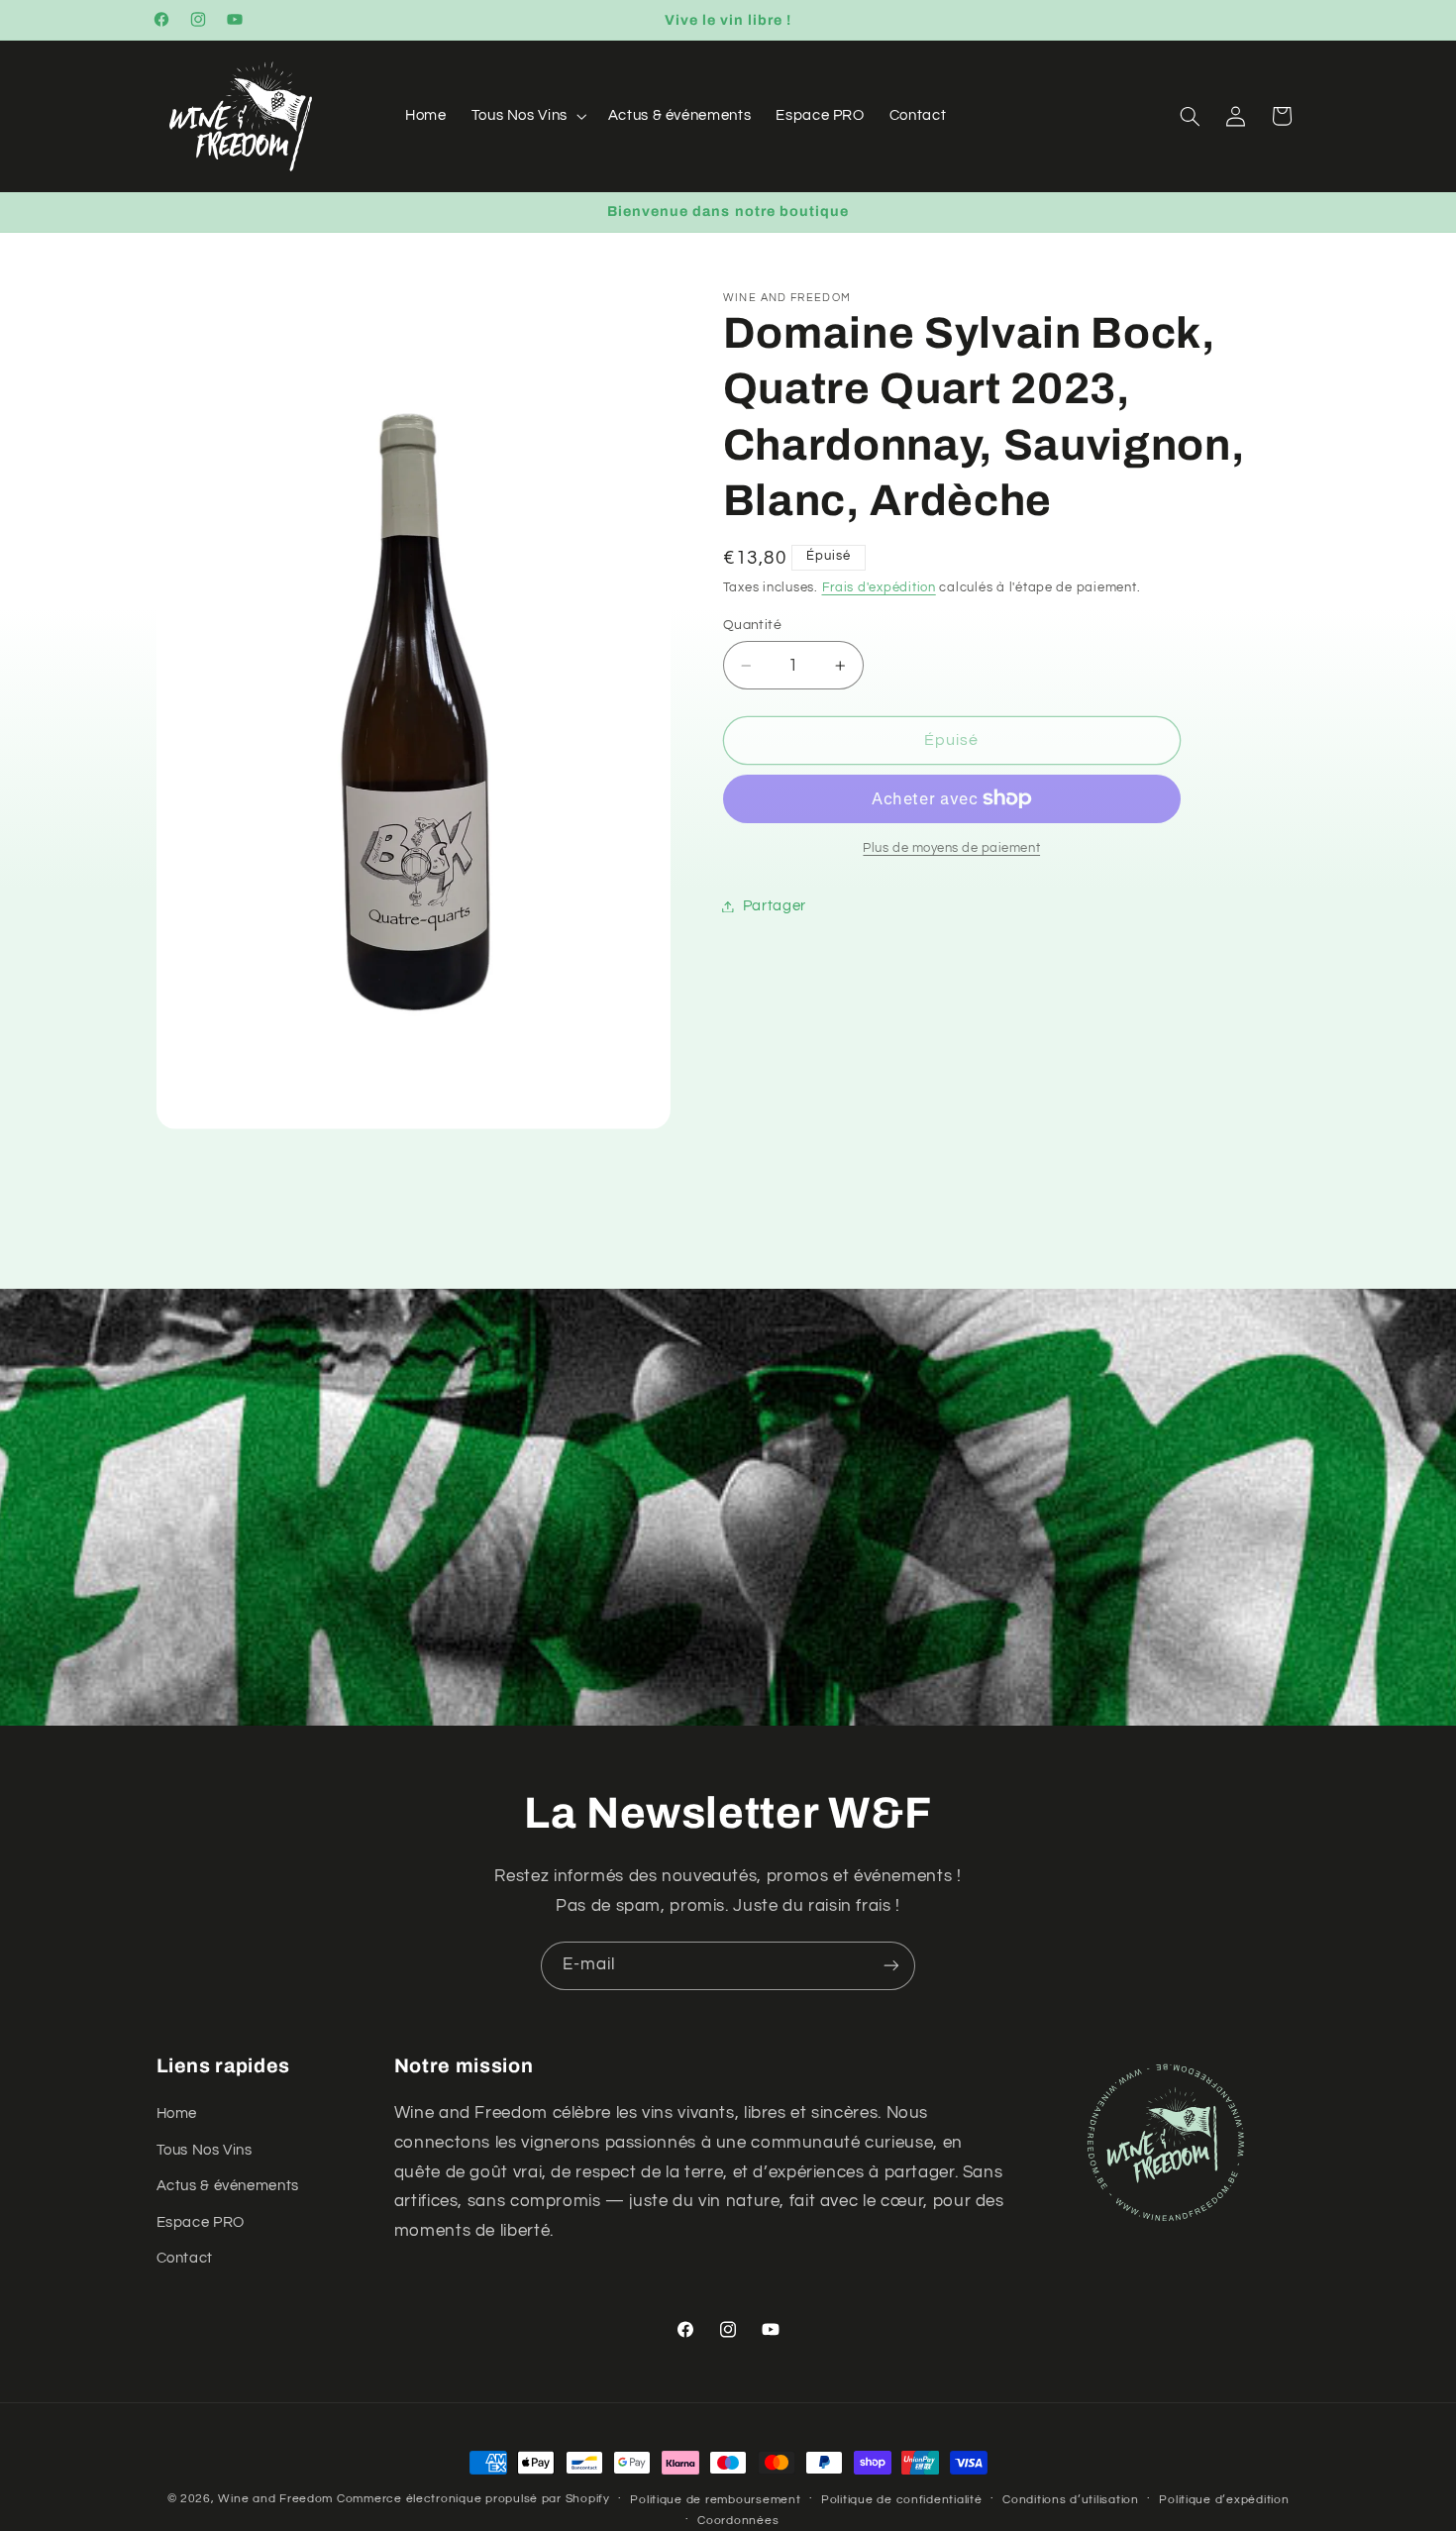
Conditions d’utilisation (1071, 2500)
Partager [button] (775, 906)
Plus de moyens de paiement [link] (951, 847)
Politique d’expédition (1224, 2500)
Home (177, 2114)
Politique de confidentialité (902, 2500)
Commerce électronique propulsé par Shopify (473, 2499)
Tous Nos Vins (205, 2150)
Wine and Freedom (275, 2499)
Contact (185, 2258)
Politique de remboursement (715, 2500)
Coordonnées (738, 2521)
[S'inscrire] (891, 1966)
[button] (527, 116)
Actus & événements (228, 2186)
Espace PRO (201, 2222)
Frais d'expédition (879, 588)
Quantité (752, 624)
